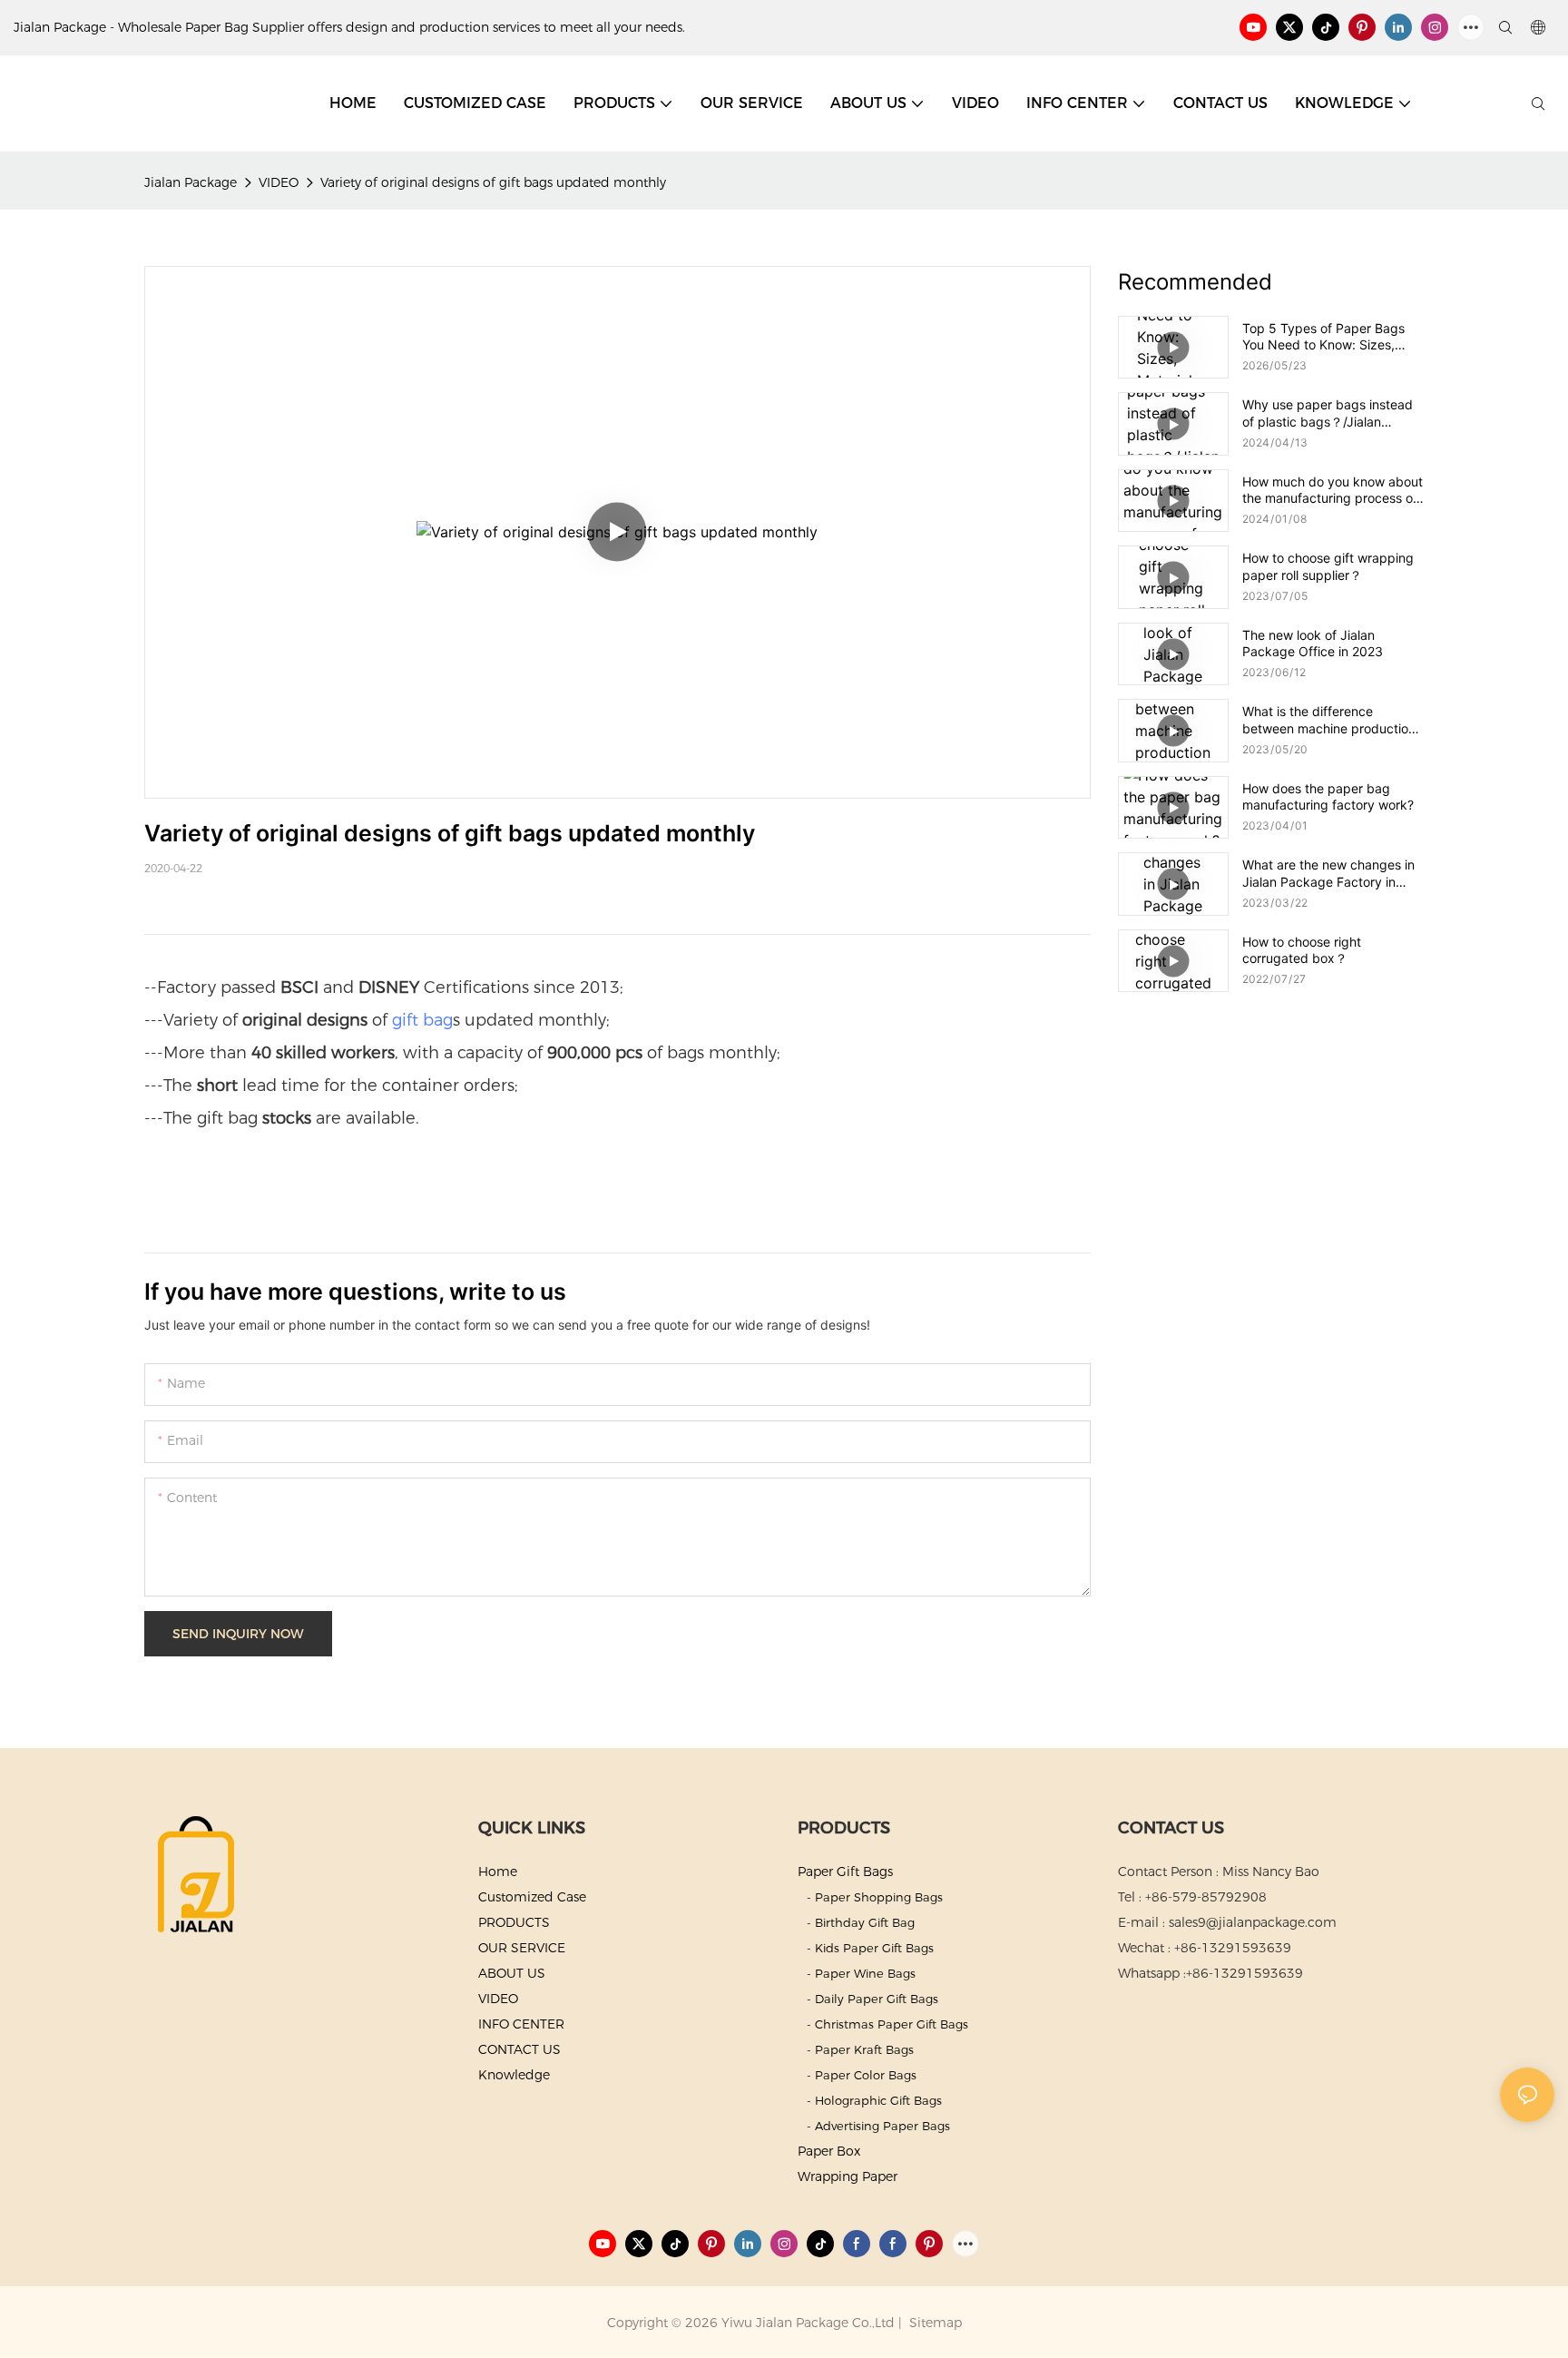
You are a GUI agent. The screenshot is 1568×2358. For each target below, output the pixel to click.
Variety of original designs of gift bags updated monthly (493, 182)
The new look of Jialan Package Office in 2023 (1313, 643)
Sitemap (934, 2323)
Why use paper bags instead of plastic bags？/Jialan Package (1328, 413)
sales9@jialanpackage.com (1253, 1922)
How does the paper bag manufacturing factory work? (1328, 796)
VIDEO (279, 182)
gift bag (422, 1020)
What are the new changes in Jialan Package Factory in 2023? (1328, 873)
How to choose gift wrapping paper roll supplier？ (1328, 566)
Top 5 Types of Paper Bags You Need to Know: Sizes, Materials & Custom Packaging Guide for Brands (1333, 337)
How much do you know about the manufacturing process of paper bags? (1333, 490)
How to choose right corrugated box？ (1302, 950)
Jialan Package (191, 182)
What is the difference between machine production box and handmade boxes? (1329, 720)
